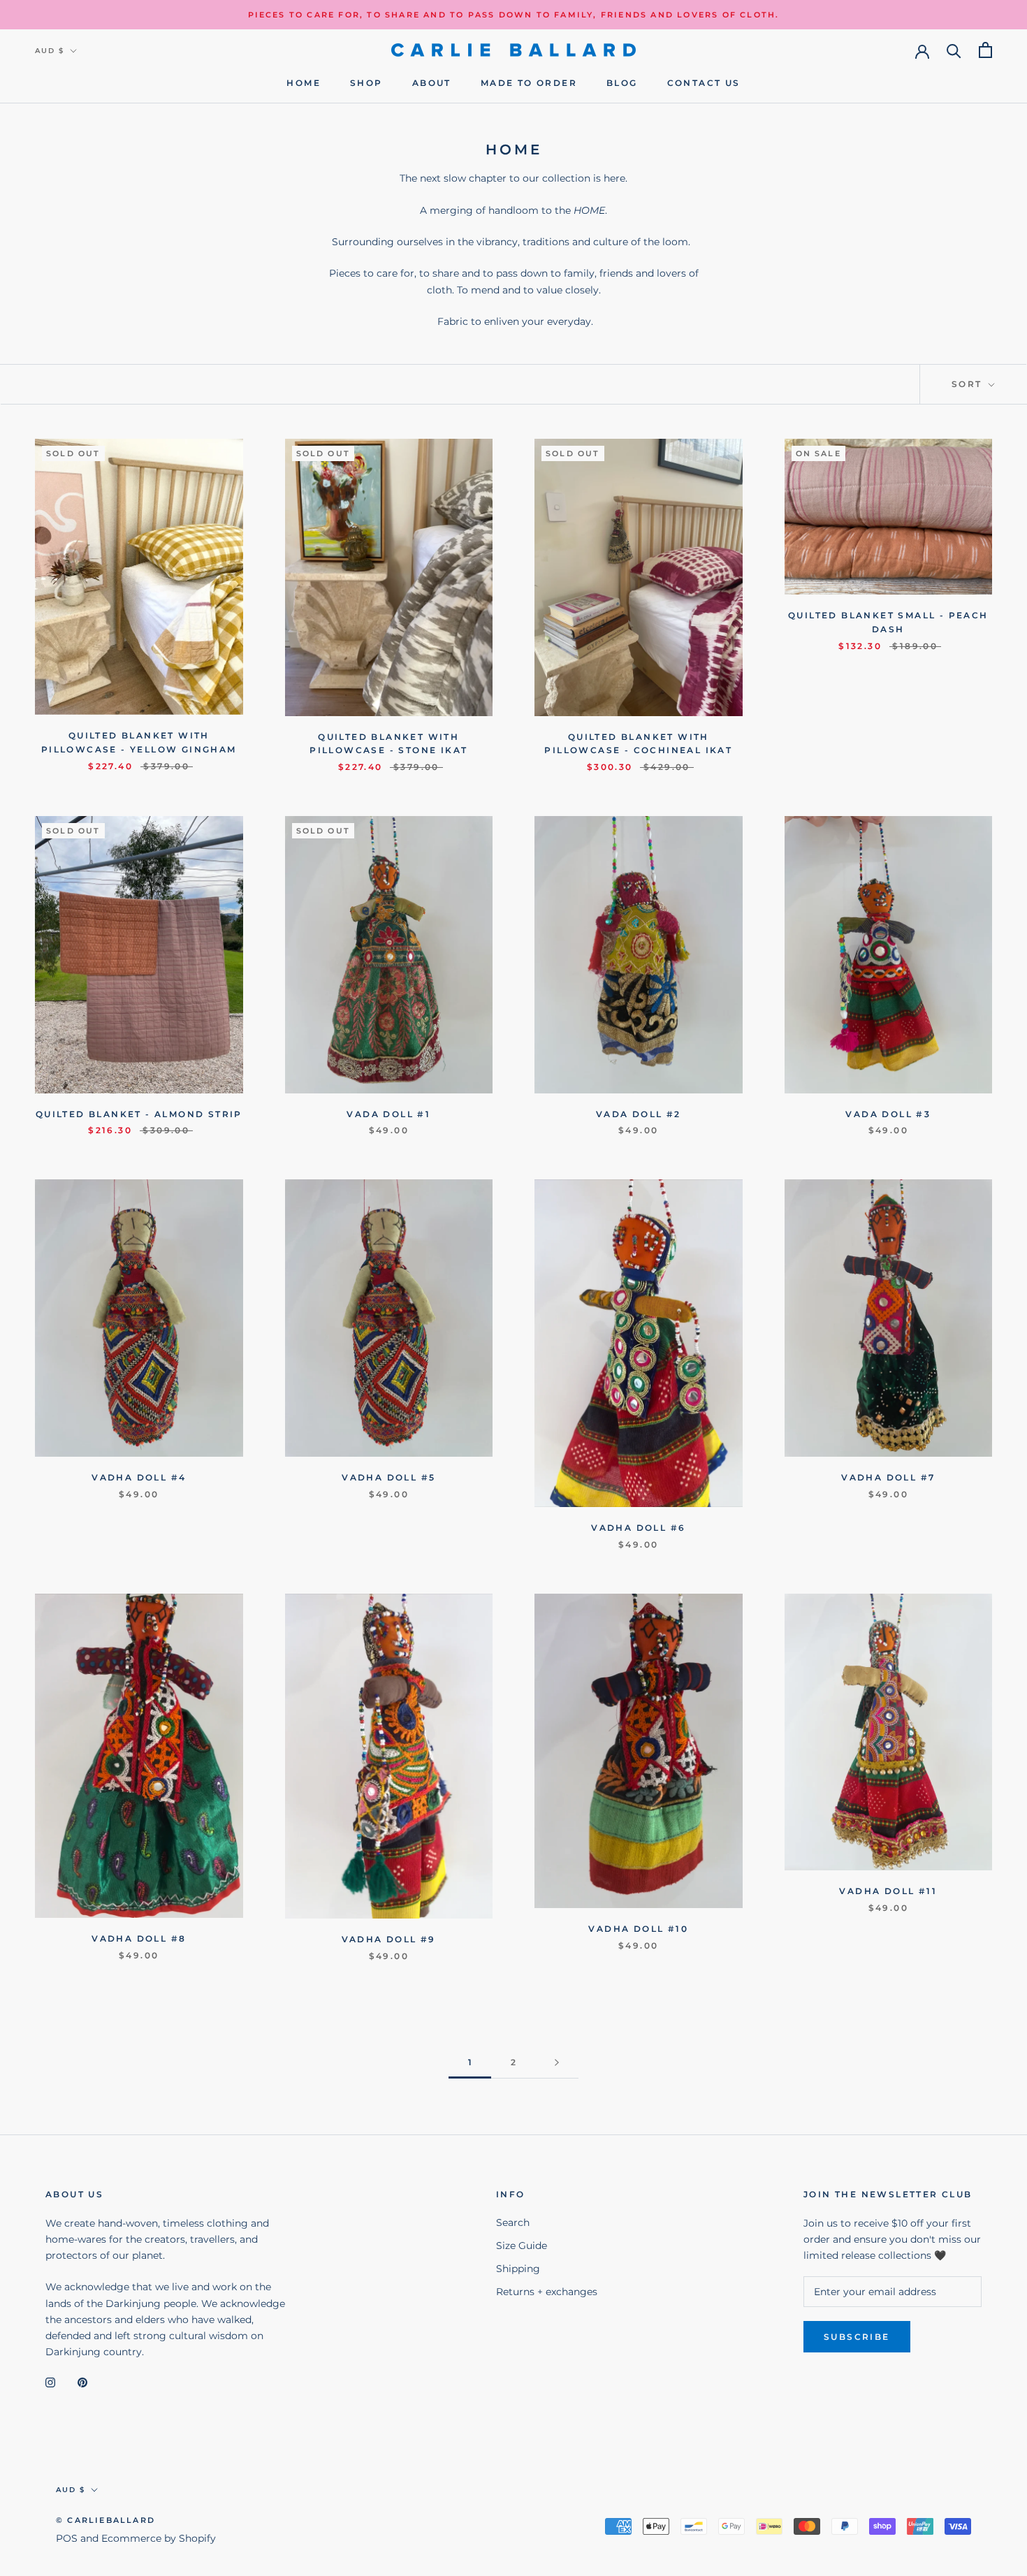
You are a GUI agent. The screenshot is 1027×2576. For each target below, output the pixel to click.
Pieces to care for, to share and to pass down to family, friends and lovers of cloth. (514, 15)
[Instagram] (50, 2382)
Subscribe (857, 2337)
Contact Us (704, 83)
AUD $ (50, 51)
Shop (366, 83)
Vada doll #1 (388, 1114)
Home (304, 83)
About (432, 83)
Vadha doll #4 (139, 1477)
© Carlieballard (105, 2520)
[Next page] (557, 2063)
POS (67, 2538)
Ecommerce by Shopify (159, 2538)
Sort (969, 384)
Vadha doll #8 (139, 1938)
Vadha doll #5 (388, 1477)
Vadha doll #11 (888, 1891)
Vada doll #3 (888, 1114)
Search (513, 2222)
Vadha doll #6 (638, 1528)
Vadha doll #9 (389, 1939)
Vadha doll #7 (888, 1477)
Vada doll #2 (639, 1114)
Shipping (518, 2269)
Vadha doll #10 (638, 1929)
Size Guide (522, 2246)
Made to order (529, 83)
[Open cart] (985, 50)
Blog (622, 83)
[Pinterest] (82, 2382)
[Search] (954, 50)
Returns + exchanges (547, 2292)
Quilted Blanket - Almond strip (139, 1114)
